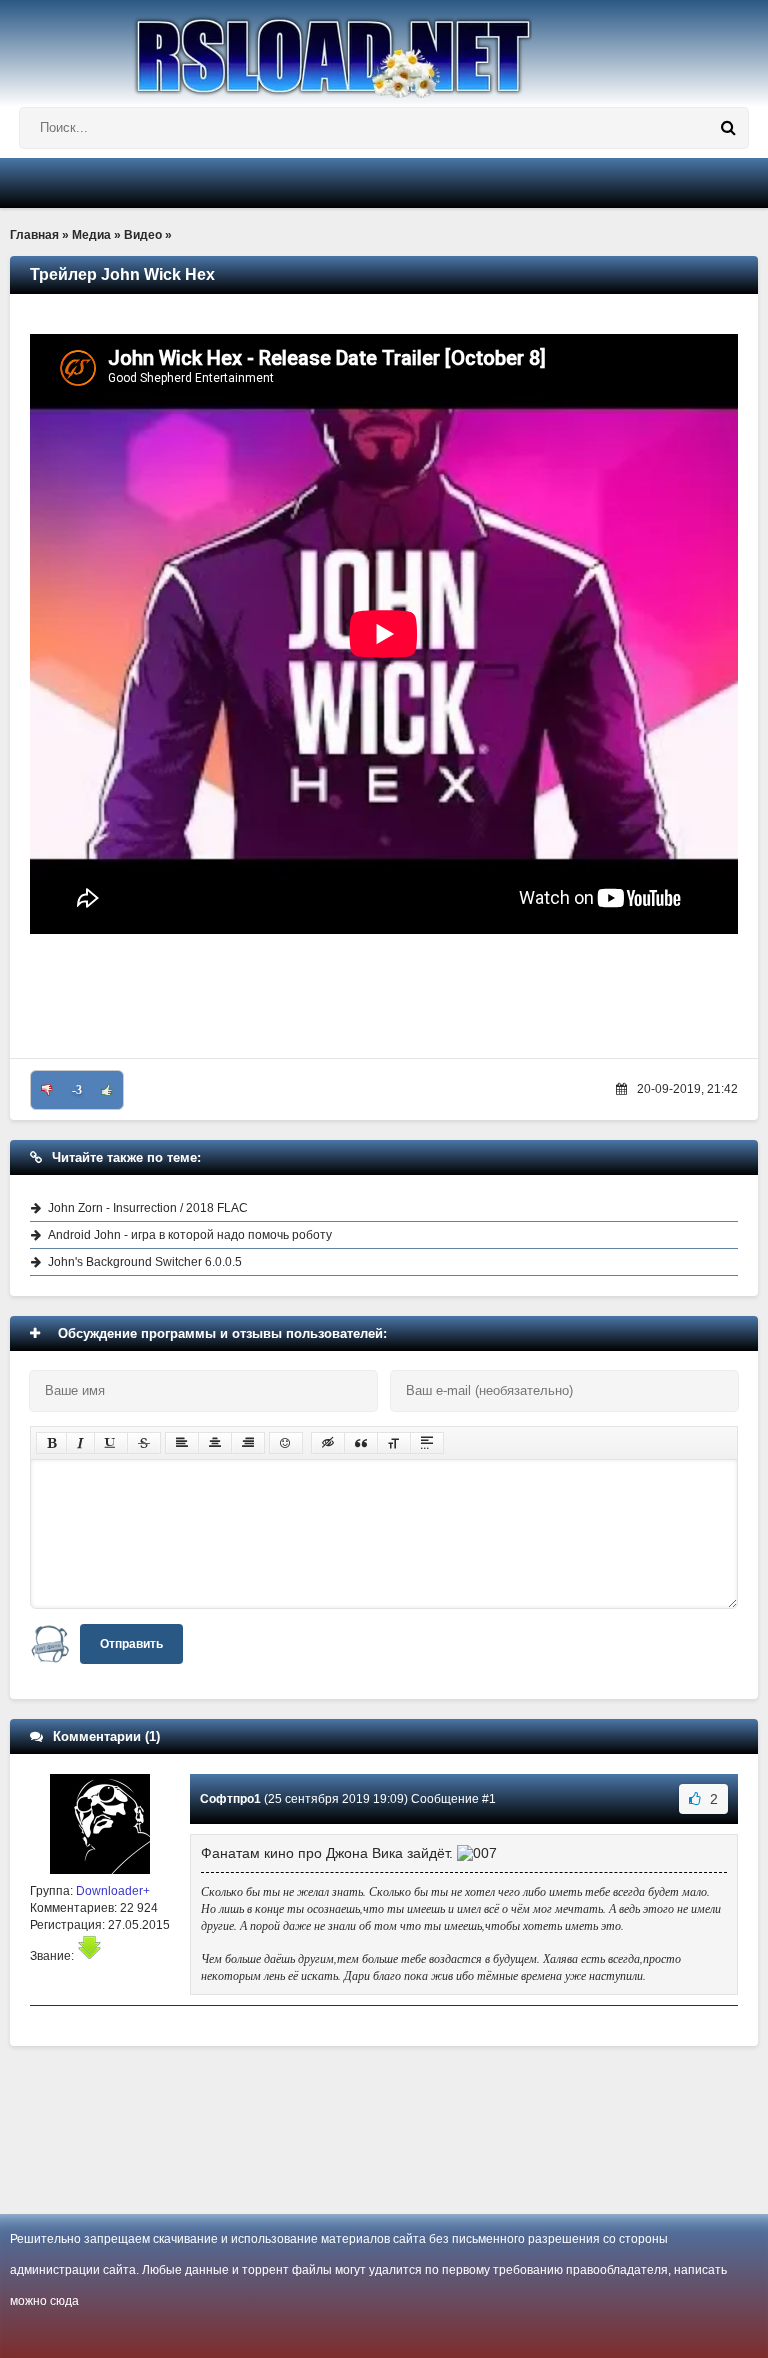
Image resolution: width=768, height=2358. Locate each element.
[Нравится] (107, 1090)
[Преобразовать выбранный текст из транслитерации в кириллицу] (394, 1443)
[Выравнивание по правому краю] (248, 1443)
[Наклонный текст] (80, 1443)
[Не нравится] (47, 1090)
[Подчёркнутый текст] (111, 1443)
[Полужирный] (51, 1443)
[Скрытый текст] (328, 1443)
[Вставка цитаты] (361, 1443)
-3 (77, 1090)
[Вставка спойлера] (427, 1443)
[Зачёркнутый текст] (144, 1443)
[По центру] (215, 1443)
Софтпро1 (230, 1799)
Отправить (131, 1644)
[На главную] (384, 49)
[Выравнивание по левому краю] (182, 1443)
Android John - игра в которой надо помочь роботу (190, 1235)
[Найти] (728, 128)
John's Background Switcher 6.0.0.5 (145, 1262)
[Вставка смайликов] (286, 1443)
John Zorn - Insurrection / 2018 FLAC (148, 1208)
